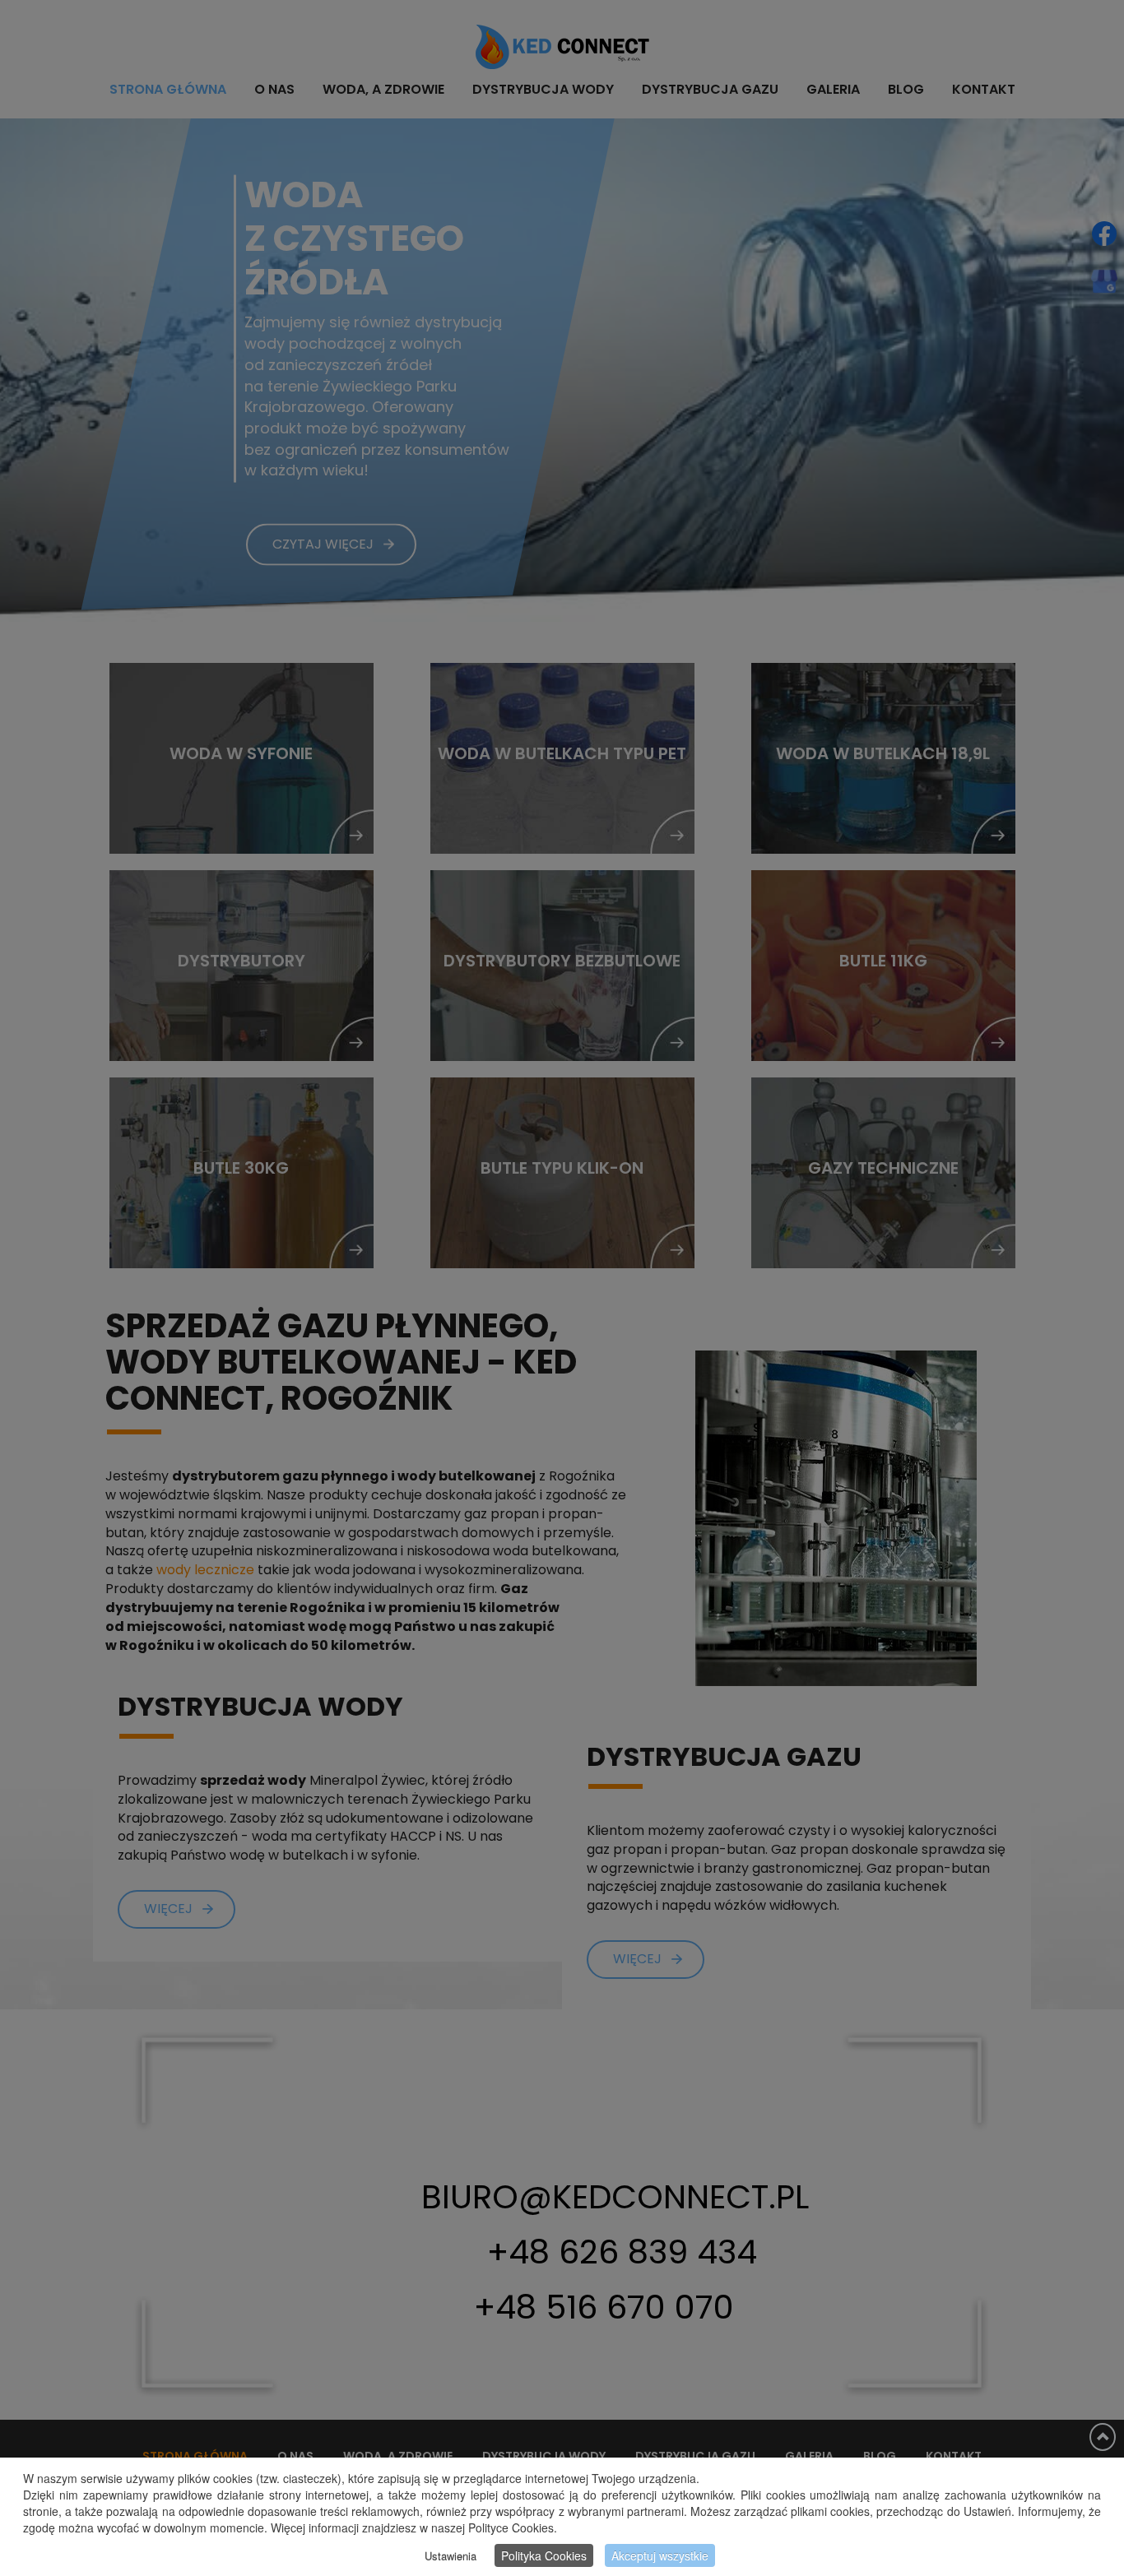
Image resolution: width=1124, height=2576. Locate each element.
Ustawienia (451, 2556)
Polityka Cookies (544, 2555)
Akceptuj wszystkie (660, 2555)
